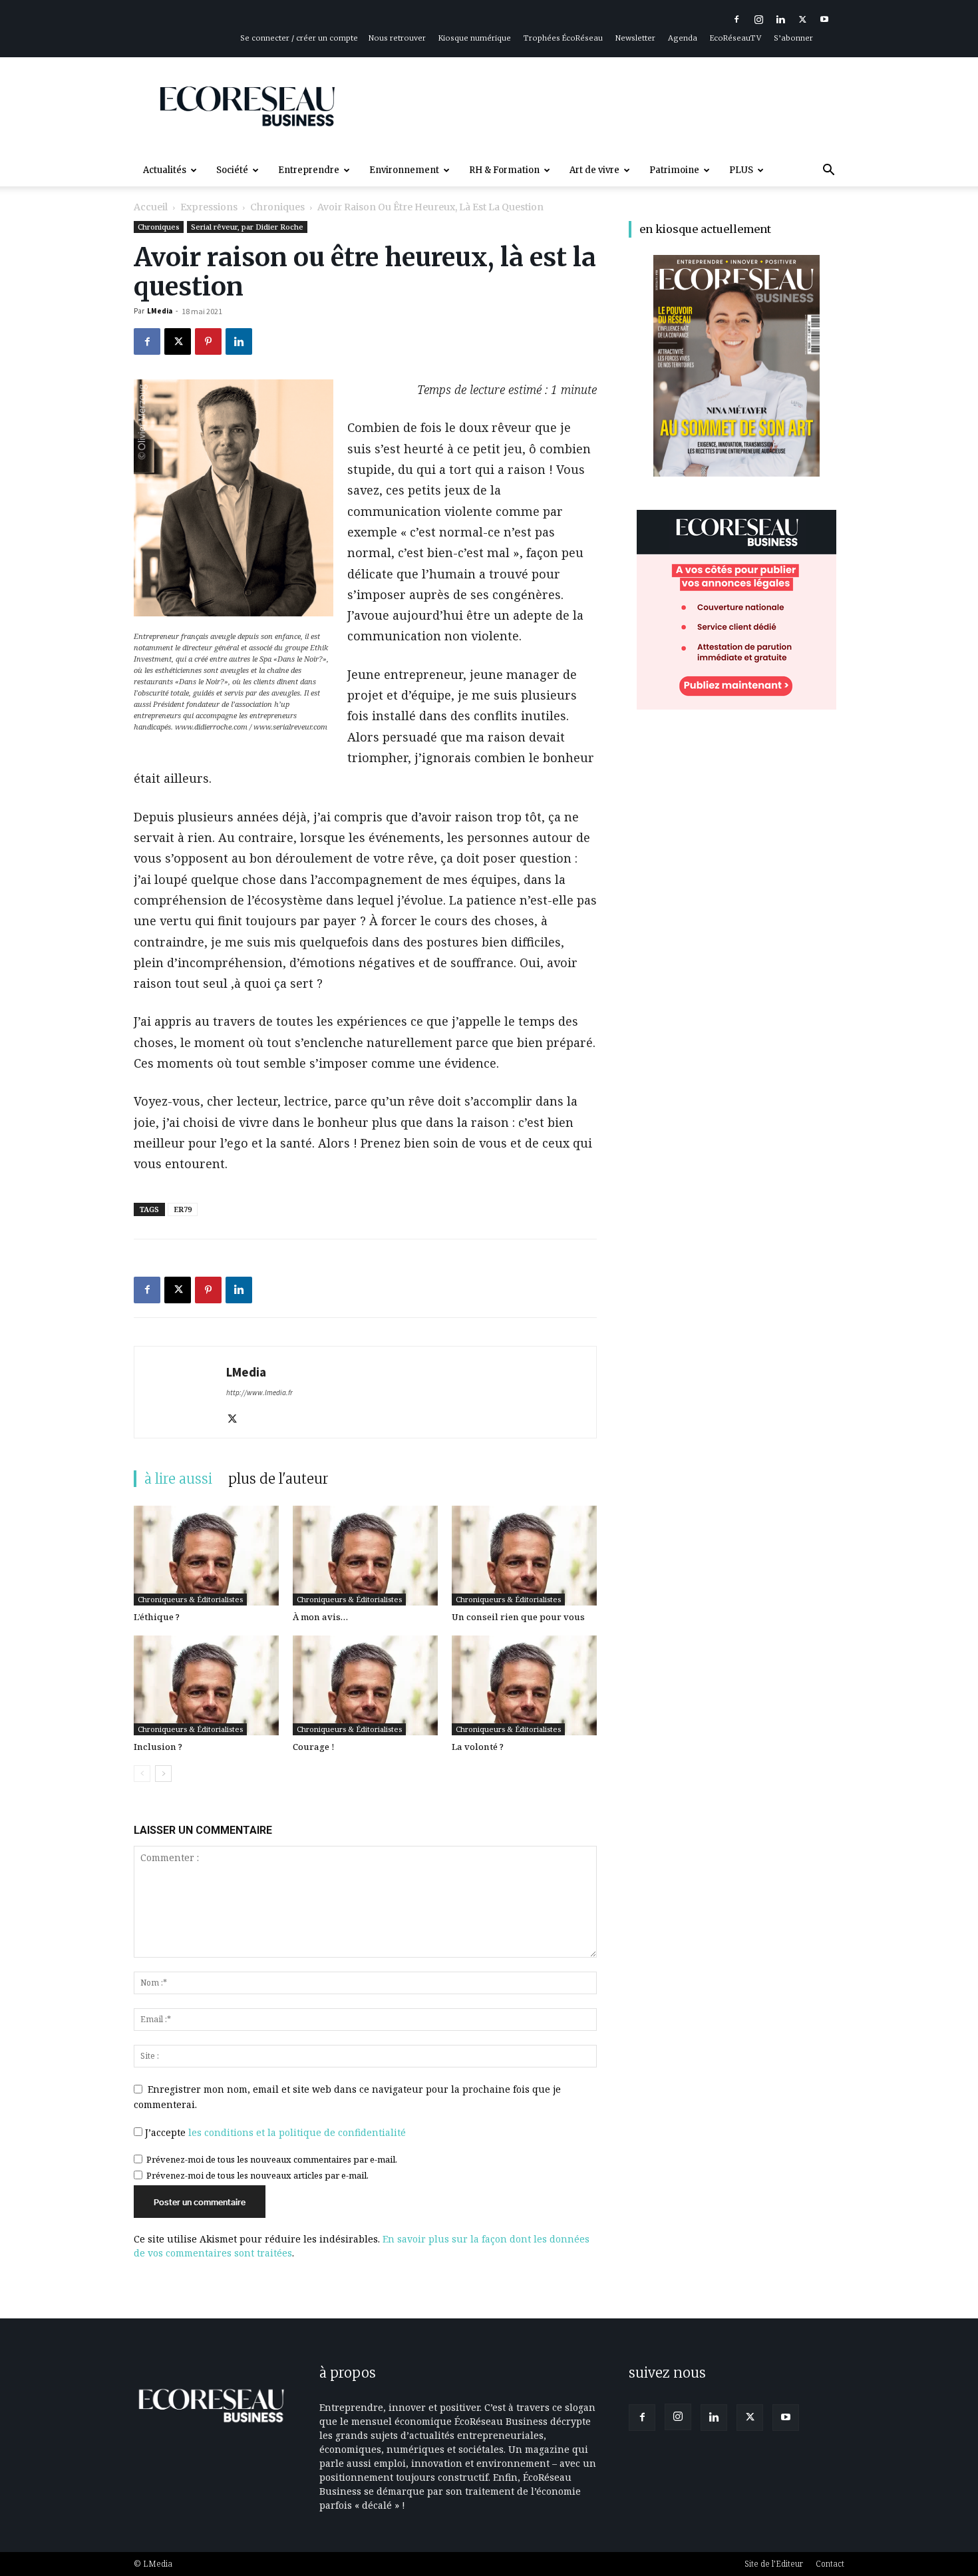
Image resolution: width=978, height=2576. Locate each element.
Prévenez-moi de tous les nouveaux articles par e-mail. (257, 2175)
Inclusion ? (158, 1747)
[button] (828, 171)
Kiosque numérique (475, 38)
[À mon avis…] (365, 1556)
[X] (802, 19)
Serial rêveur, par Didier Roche (247, 227)
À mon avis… (320, 1617)
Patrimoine (674, 170)
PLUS (741, 170)
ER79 (183, 1209)
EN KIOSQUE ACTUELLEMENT (705, 229)
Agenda (683, 38)
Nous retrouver (397, 38)
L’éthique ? (157, 1617)
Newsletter (635, 38)
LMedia (160, 311)
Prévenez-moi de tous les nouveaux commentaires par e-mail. (272, 2159)
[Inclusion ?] (206, 1685)
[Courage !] (365, 1685)
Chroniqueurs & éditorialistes (190, 1599)
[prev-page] (142, 1774)
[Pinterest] (208, 341)
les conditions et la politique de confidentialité (297, 2132)
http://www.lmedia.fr (259, 1393)
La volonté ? (478, 1747)
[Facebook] (736, 19)
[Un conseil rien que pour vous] (524, 1556)
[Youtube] (824, 19)
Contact (830, 2564)
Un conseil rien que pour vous (518, 1617)
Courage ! (314, 1747)
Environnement (404, 170)
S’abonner (793, 38)
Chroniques (277, 207)
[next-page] (163, 1774)
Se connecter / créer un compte (299, 38)
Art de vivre (594, 170)
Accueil (151, 207)
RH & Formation (504, 170)
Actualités (165, 170)
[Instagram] (758, 19)
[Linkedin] (780, 19)
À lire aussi (178, 1479)
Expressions (209, 207)
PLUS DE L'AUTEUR (278, 1479)
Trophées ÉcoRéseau (563, 38)
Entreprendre (309, 170)
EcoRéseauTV (735, 38)
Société (232, 170)
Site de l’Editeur (774, 2564)
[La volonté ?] (524, 1685)
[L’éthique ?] (206, 1556)
